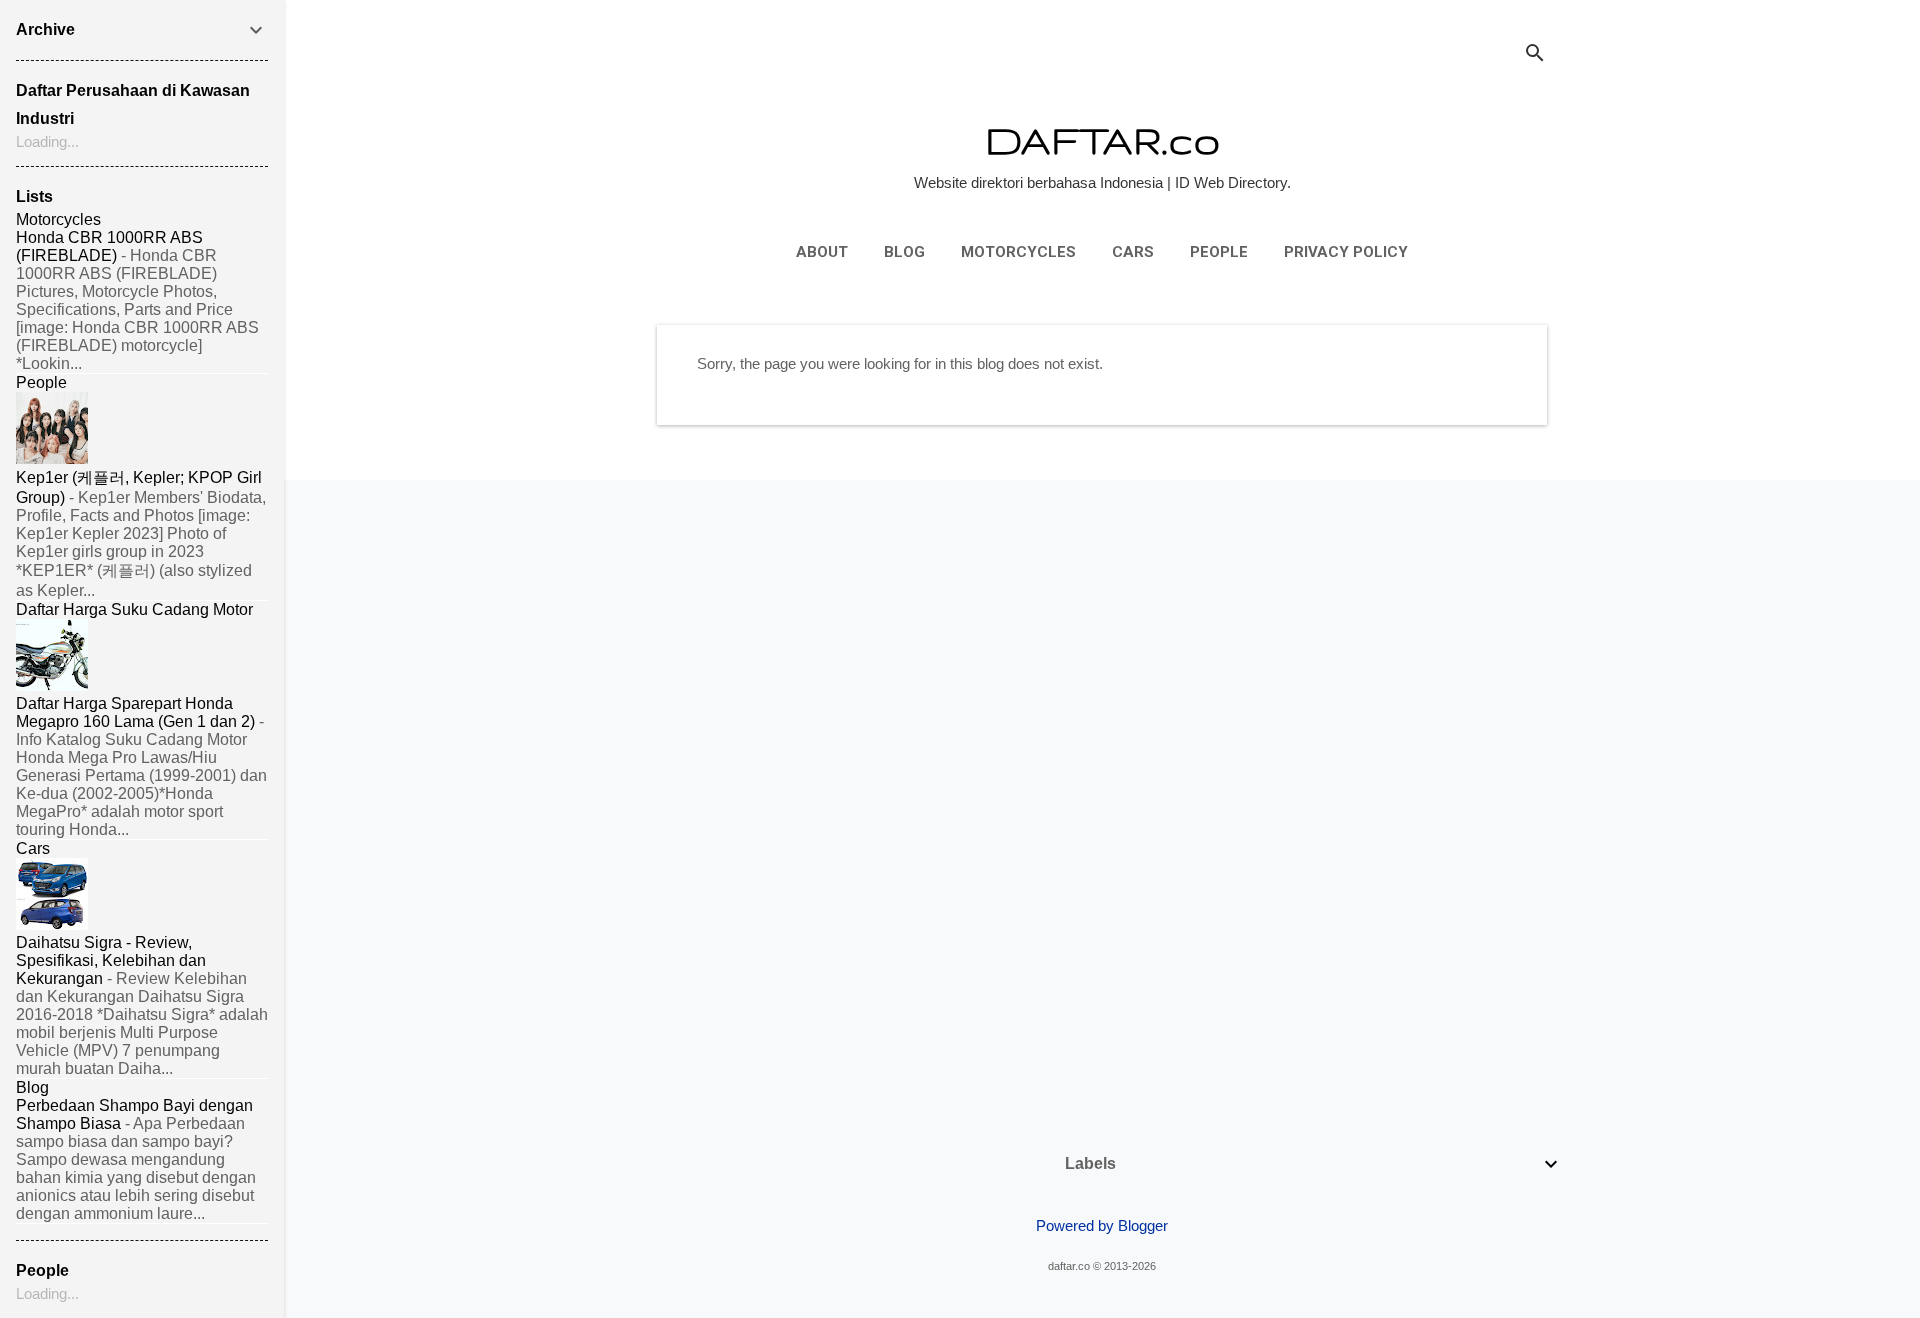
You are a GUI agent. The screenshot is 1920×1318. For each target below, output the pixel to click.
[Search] (1535, 54)
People (1219, 252)
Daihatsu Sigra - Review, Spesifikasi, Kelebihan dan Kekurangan (111, 960)
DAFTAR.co (1102, 139)
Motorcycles (1018, 252)
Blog (904, 252)
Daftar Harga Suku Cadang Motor (134, 609)
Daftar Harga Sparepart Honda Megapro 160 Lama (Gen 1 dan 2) (135, 712)
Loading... (47, 141)
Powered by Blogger (1102, 1225)
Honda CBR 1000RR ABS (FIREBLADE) (109, 246)
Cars (1133, 252)
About (822, 252)
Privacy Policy (1346, 252)
